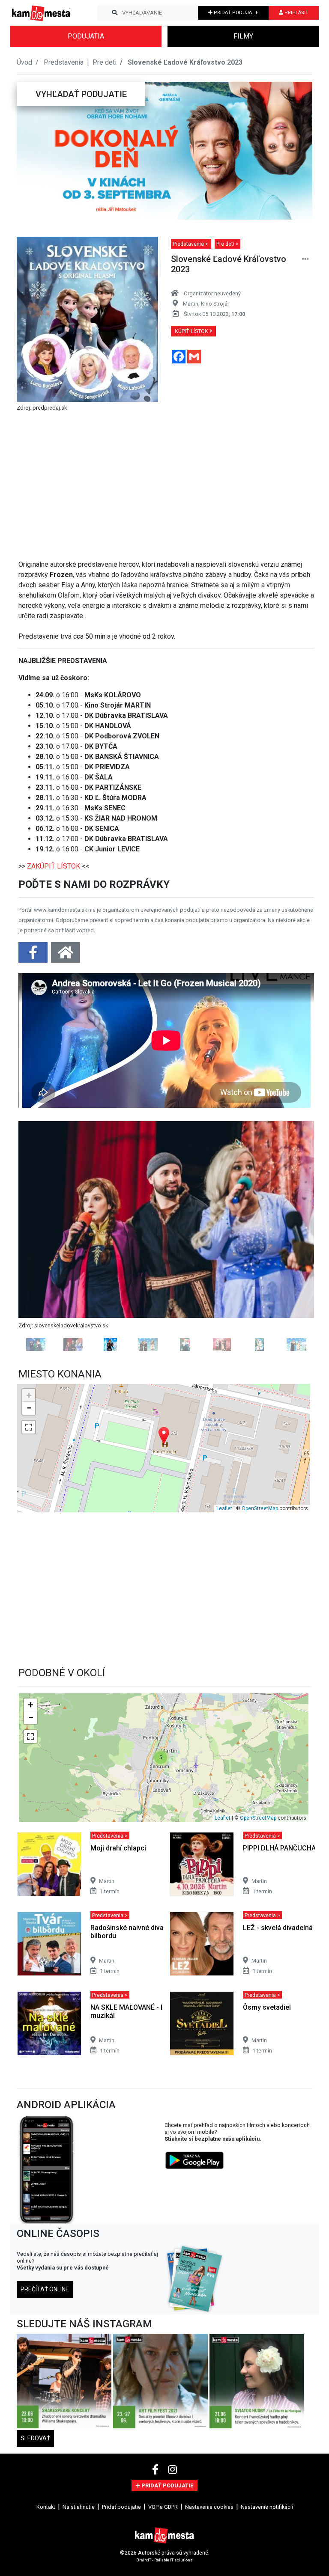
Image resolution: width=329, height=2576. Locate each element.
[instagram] (172, 2561)
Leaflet (224, 1600)
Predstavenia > (191, 244)
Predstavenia (64, 62)
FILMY (243, 36)
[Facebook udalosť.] (34, 955)
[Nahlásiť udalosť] (305, 259)
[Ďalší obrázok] (292, 1281)
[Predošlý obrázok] (41, 1281)
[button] (33, 151)
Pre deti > (227, 244)
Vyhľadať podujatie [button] (81, 94)
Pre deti (105, 62)
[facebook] (157, 2561)
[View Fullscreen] (29, 1518)
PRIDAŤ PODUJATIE (235, 13)
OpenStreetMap (260, 1600)
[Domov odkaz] (66, 955)
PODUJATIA (86, 36)
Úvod (24, 62)
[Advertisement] (166, 482)
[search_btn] (115, 13)
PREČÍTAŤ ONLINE (45, 2380)
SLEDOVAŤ (35, 2529)
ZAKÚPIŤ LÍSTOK (54, 866)
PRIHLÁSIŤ (296, 13)
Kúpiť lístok (192, 331)
